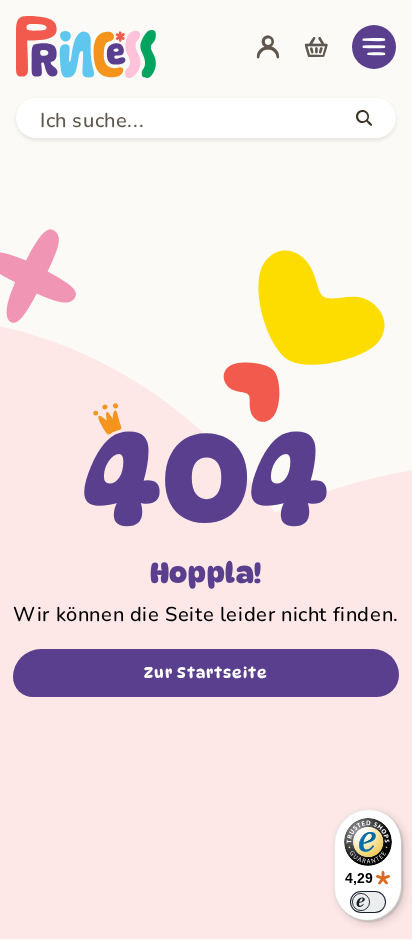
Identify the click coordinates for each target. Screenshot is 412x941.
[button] (374, 47)
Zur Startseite (206, 673)
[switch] (368, 902)
